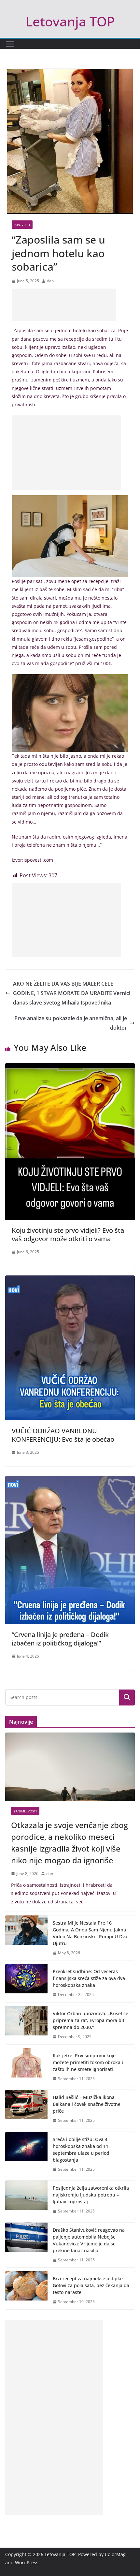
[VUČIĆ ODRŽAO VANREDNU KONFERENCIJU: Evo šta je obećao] (70, 1280)
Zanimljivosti (25, 1811)
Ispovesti (22, 225)
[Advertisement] (64, 305)
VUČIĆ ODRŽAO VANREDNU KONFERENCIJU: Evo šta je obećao (63, 1435)
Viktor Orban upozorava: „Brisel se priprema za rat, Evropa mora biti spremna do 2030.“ (91, 2020)
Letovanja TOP (70, 21)
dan (50, 281)
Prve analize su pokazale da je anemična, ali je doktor (71, 1023)
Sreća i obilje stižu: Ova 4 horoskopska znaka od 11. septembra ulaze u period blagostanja (81, 2150)
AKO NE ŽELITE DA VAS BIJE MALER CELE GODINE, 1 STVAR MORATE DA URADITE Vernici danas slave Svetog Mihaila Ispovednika (72, 993)
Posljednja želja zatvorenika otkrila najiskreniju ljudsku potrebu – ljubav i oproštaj (91, 2195)
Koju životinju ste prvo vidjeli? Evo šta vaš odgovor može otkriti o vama (68, 1235)
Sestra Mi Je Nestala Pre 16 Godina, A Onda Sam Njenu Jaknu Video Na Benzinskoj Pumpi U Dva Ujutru (90, 1933)
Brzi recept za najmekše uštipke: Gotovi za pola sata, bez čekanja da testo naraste (91, 2285)
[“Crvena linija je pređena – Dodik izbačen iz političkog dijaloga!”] (70, 1481)
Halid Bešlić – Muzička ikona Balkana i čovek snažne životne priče (87, 2104)
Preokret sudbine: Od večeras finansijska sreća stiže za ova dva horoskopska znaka (89, 1978)
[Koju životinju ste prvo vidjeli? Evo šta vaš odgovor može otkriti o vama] (70, 1068)
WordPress (27, 2562)
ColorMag (115, 2554)
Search (127, 1697)
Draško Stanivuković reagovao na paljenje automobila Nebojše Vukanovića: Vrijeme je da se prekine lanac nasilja (89, 2240)
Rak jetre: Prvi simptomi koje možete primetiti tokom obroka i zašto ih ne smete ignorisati (88, 2062)
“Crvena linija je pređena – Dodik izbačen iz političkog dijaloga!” (60, 1639)
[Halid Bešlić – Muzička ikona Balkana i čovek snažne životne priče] (26, 2109)
